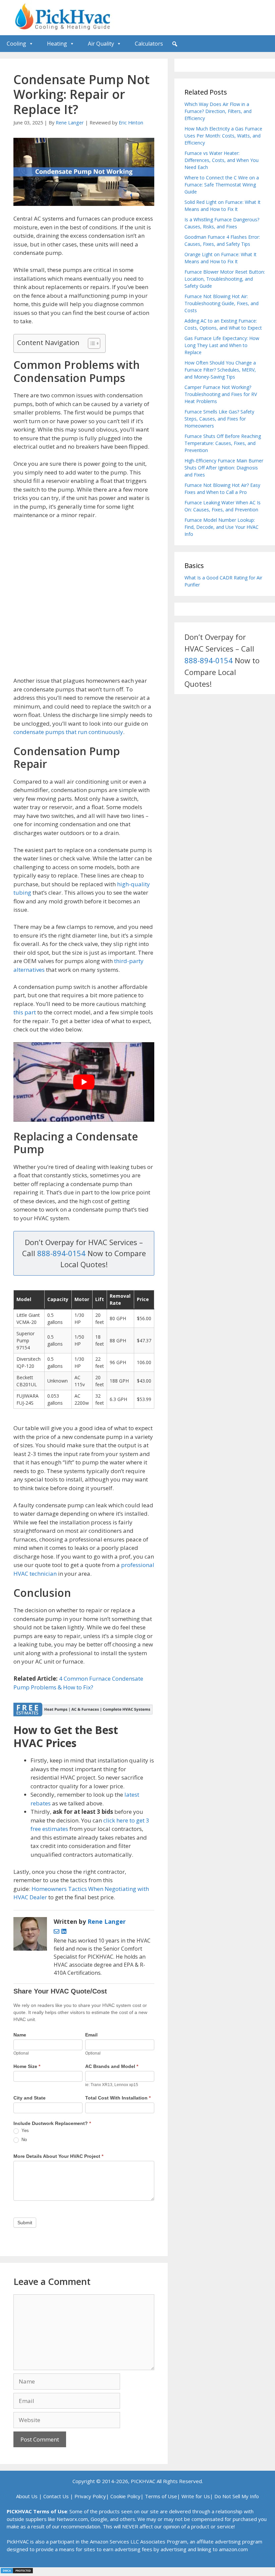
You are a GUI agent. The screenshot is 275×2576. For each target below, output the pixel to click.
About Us (27, 2496)
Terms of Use (161, 2496)
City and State (30, 2098)
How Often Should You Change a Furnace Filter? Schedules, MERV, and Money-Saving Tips (220, 370)
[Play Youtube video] (84, 1082)
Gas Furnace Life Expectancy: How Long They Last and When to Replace (222, 345)
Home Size (27, 2066)
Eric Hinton (131, 123)
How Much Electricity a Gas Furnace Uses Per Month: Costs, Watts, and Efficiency (223, 136)
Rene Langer (70, 123)
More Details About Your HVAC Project (58, 2156)
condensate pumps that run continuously (68, 732)
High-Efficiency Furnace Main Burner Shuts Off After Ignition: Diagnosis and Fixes (224, 468)
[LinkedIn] (64, 1932)
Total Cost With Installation (118, 2098)
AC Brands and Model (112, 2066)
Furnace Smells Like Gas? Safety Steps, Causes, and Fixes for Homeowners (219, 419)
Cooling (16, 44)
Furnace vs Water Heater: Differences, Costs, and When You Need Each (222, 160)
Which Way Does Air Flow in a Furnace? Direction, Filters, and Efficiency (218, 111)
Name (20, 2035)
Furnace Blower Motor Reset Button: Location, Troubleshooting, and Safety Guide (225, 279)
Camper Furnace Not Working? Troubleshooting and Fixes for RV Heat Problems (221, 394)
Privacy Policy (90, 2496)
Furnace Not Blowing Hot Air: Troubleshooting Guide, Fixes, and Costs (222, 303)
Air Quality (101, 44)
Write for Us (196, 2496)
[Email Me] (57, 1932)
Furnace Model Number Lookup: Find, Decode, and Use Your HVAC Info (222, 527)
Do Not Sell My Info (237, 2496)
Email (91, 2035)
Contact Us (56, 2496)
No (23, 2140)
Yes (24, 2131)
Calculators (149, 44)
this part (25, 1012)
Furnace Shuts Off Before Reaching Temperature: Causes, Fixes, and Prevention (223, 443)
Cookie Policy (125, 2496)
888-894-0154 (61, 1253)
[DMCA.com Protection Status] (17, 2572)
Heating (57, 44)
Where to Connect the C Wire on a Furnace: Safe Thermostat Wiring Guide (222, 185)
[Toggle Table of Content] (91, 343)
